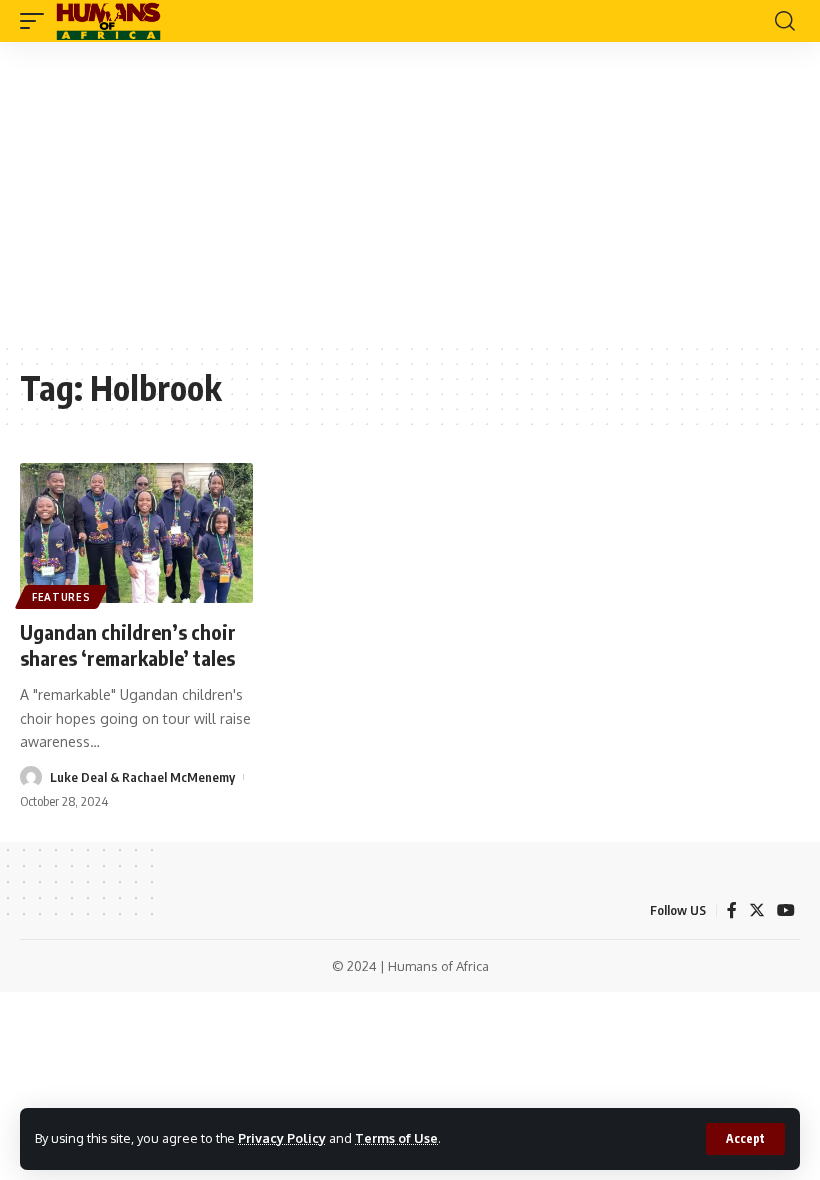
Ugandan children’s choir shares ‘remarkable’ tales (128, 644)
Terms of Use (396, 1138)
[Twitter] (757, 910)
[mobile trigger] (37, 21)
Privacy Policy (282, 1138)
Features (61, 597)
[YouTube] (786, 910)
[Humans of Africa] (108, 21)
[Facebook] (732, 910)
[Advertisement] (410, 192)
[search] (785, 21)
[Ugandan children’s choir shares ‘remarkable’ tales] (136, 533)
